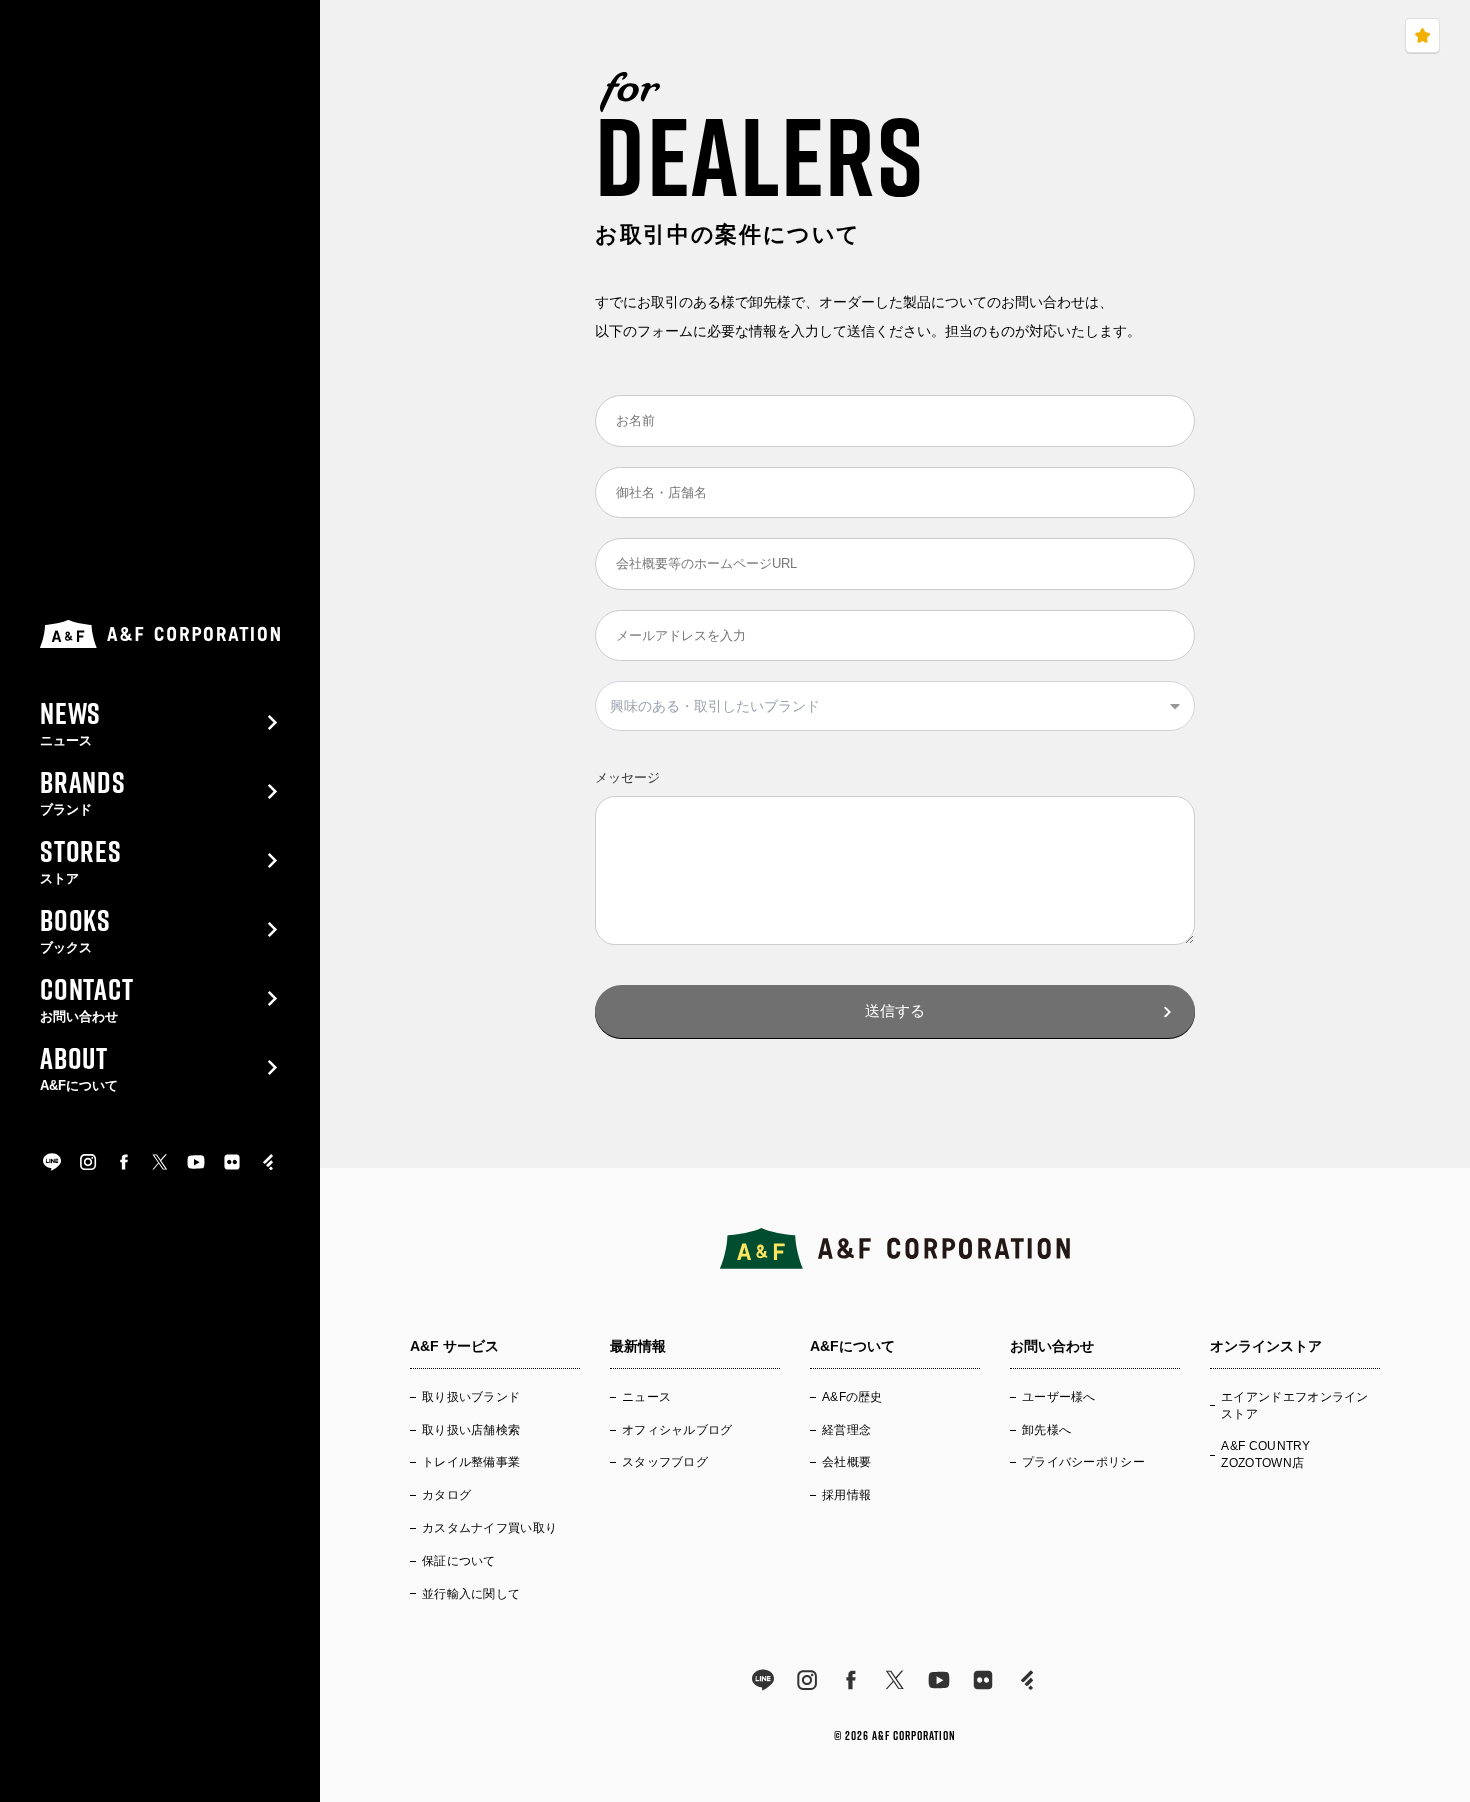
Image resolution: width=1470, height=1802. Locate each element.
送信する (895, 1010)
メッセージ (627, 777)
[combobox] (895, 706)
